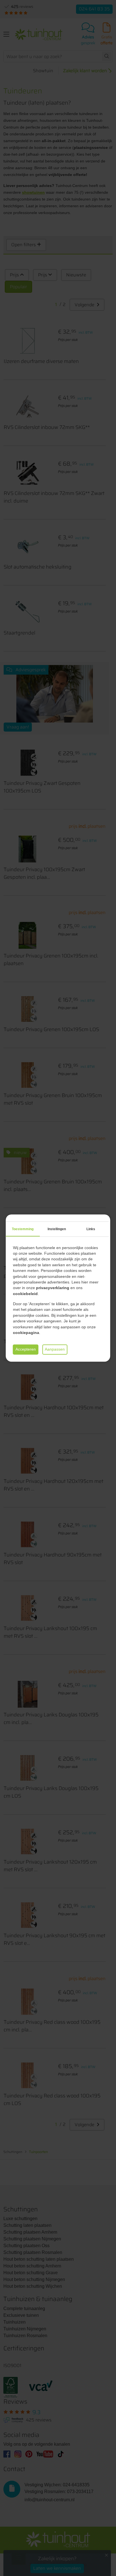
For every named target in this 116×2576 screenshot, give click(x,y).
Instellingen (57, 1229)
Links (91, 1229)
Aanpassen (55, 1349)
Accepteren (26, 1349)
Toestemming (23, 1229)
